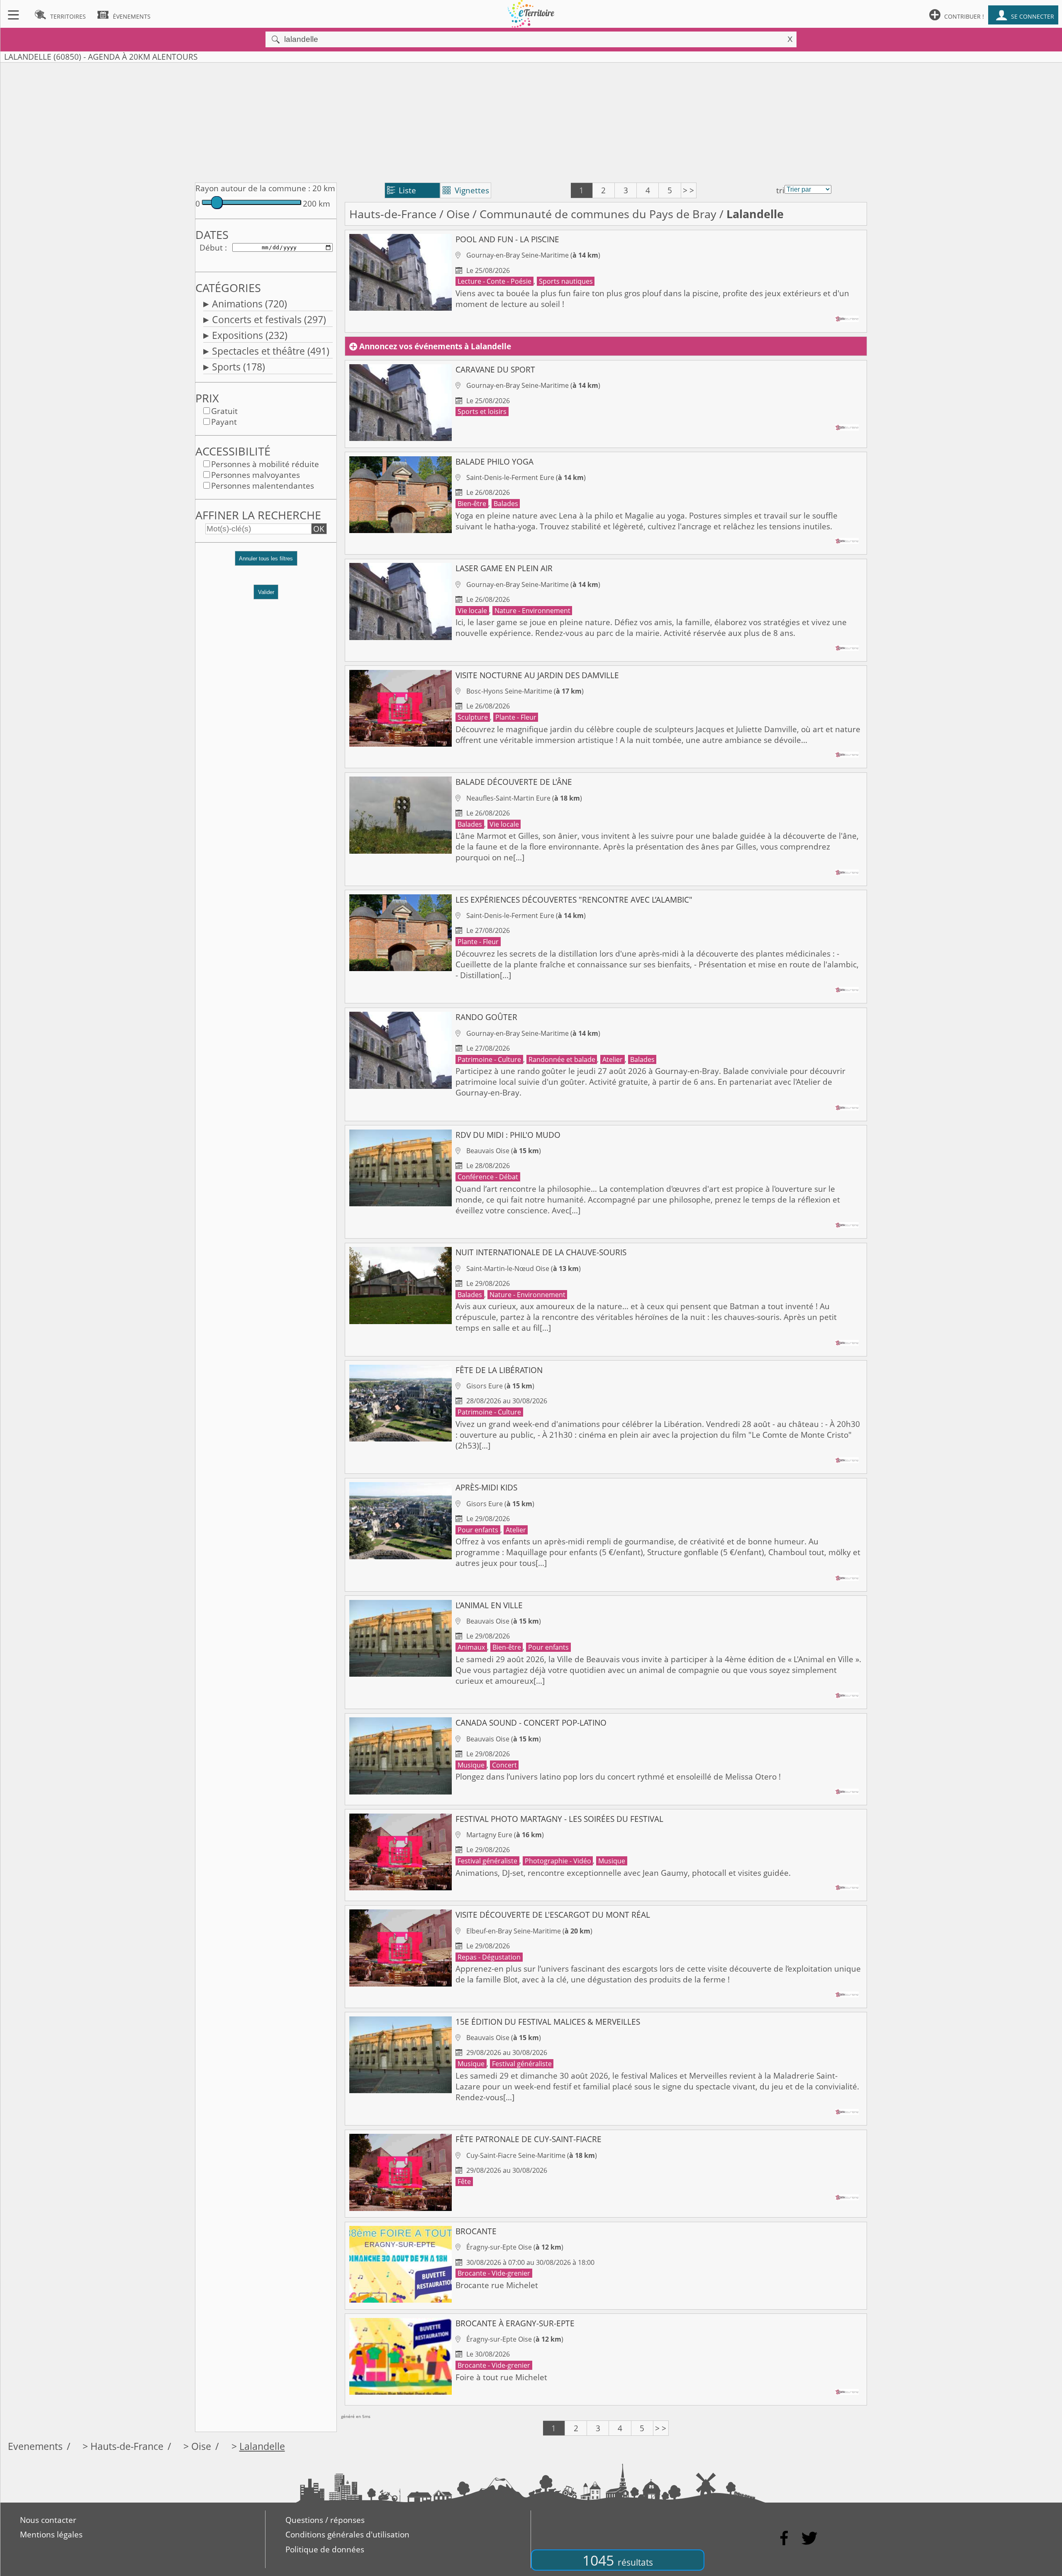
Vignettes (466, 190)
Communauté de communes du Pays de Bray (598, 214)
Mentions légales (51, 2535)
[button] (266, 562)
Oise (458, 214)
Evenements (35, 2446)
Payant (224, 422)
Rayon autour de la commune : (253, 188)
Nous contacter (48, 2520)
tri (780, 190)
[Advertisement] (531, 121)
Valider (266, 592)
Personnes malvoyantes (256, 475)
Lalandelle (262, 2446)
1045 (618, 2560)
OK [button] (319, 529)
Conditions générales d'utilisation (347, 2535)
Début (211, 248)
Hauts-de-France (393, 214)
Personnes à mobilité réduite (265, 464)
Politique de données (325, 2549)
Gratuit (224, 411)
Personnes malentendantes (263, 486)
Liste (402, 190)
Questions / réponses (325, 2520)
